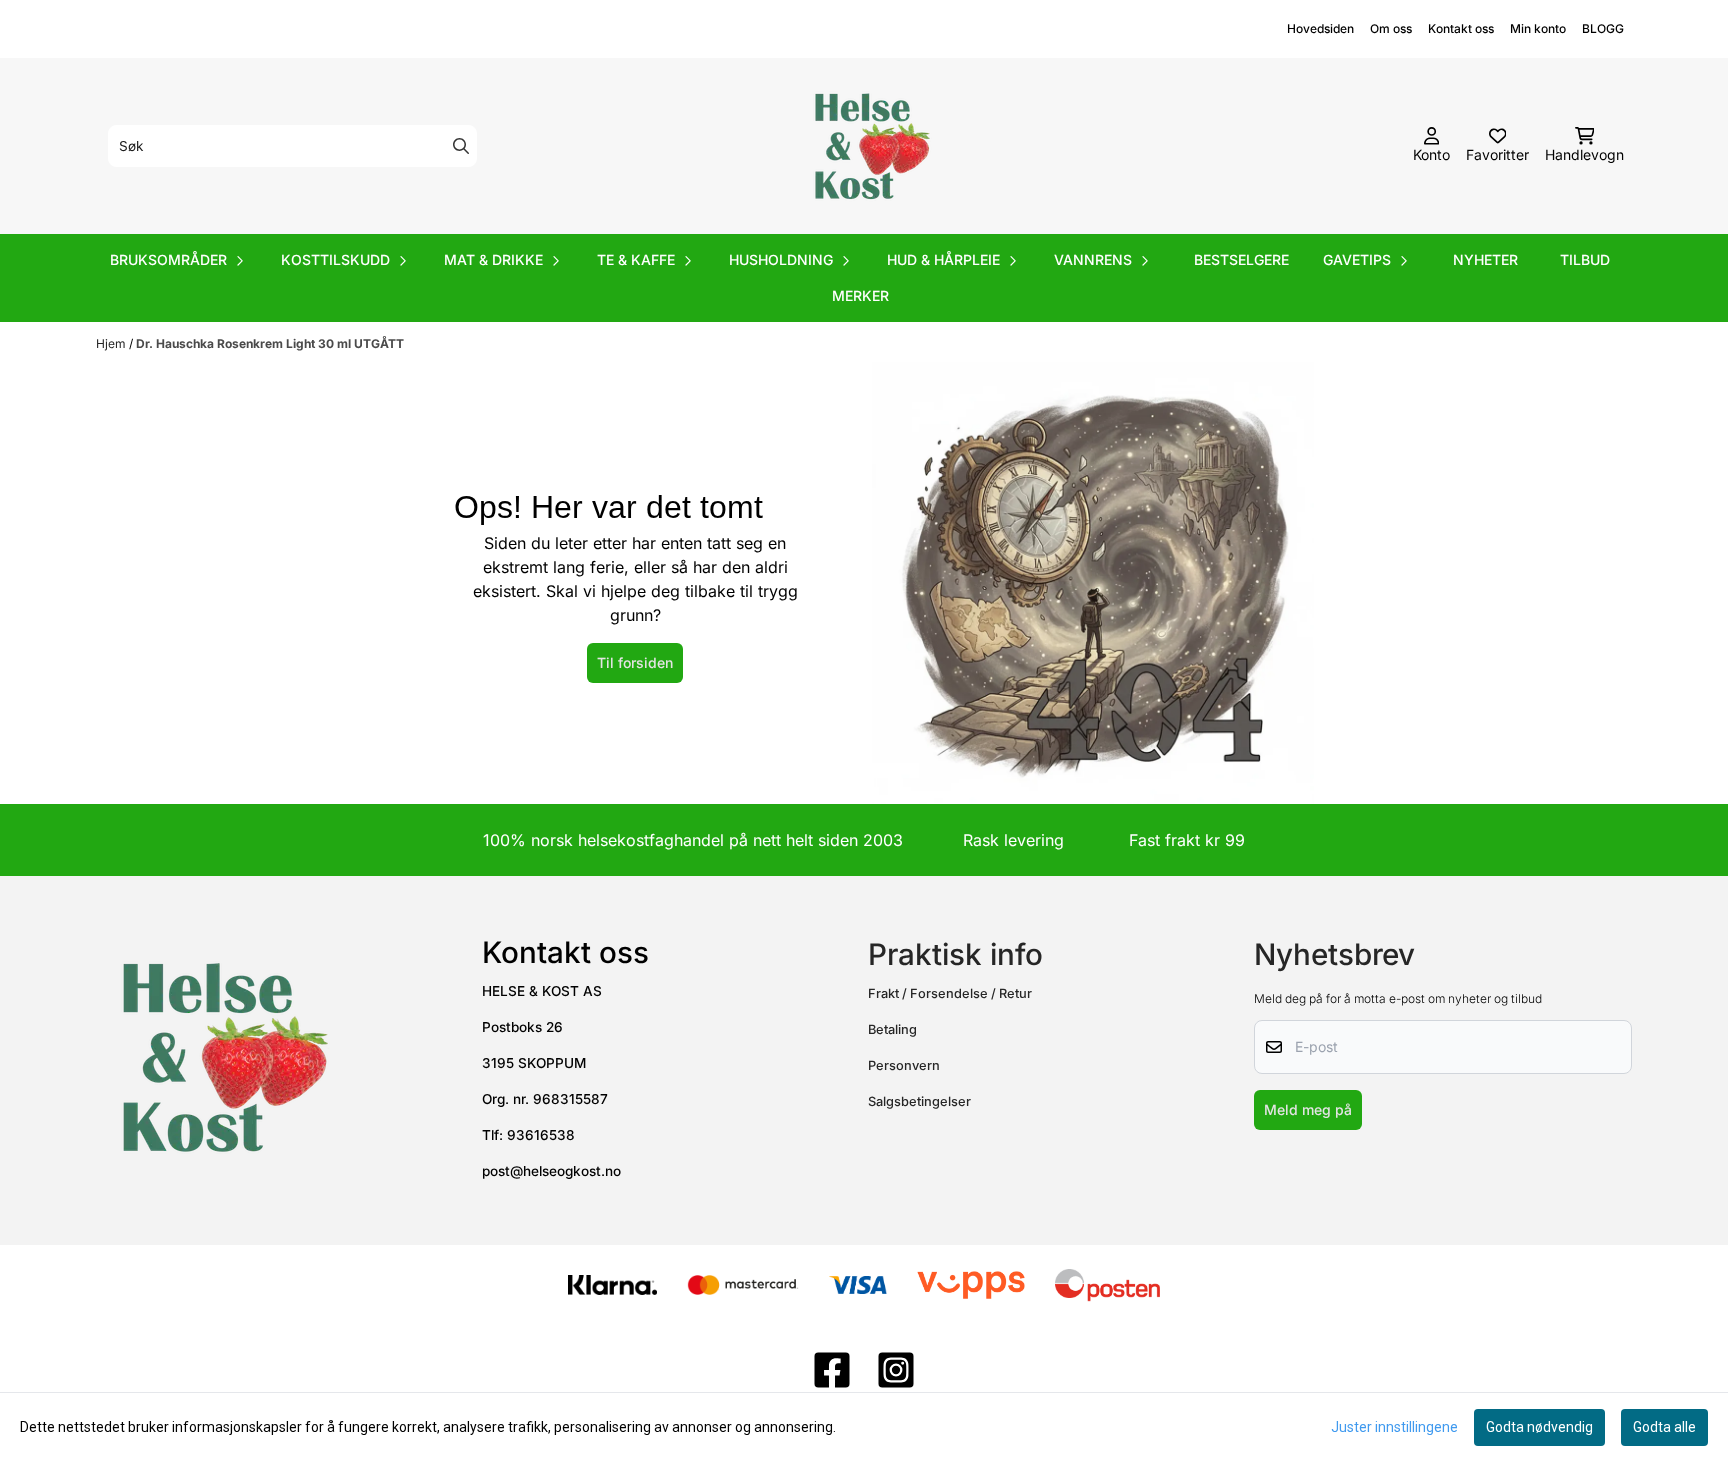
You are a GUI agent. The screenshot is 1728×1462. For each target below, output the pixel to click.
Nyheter (1485, 259)
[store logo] (870, 146)
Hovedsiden (1320, 28)
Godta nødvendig (1539, 1427)
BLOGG (1603, 28)
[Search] (461, 146)
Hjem (112, 343)
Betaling (892, 1029)
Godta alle (1664, 1427)
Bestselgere (1241, 259)
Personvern (904, 1065)
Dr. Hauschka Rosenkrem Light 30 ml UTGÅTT (270, 343)
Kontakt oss (1461, 28)
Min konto (1538, 28)
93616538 (541, 1135)
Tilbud (1585, 259)
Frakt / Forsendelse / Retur (950, 993)
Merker (860, 295)
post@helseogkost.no (551, 1171)
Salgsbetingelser (919, 1101)
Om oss (1391, 28)
